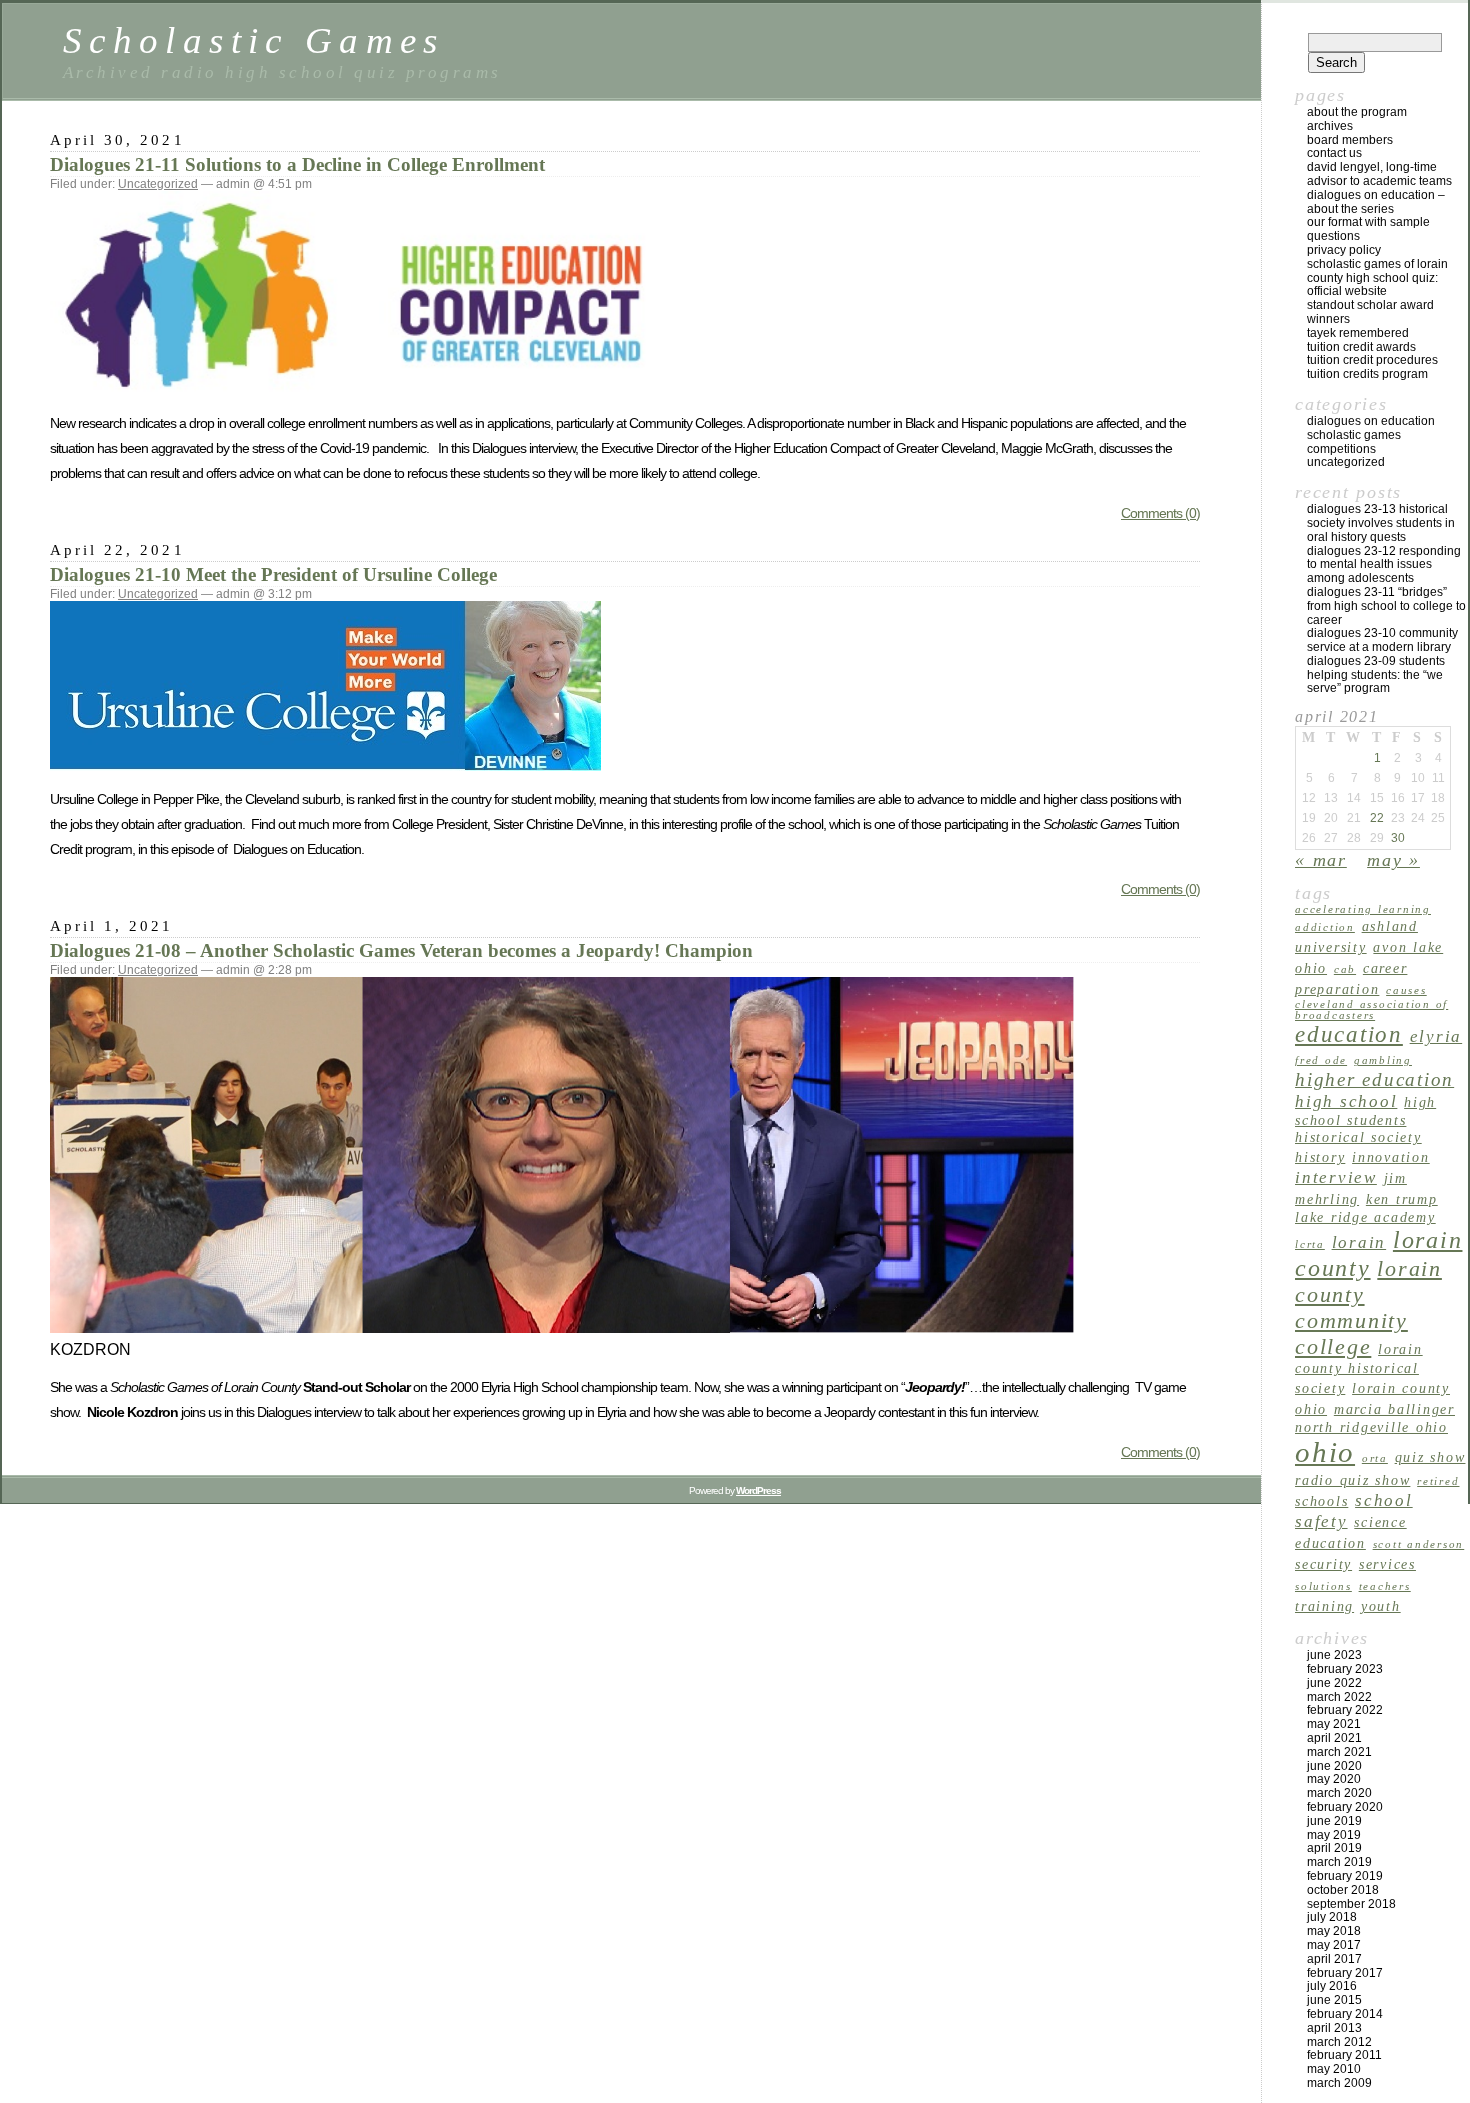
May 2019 (1334, 1835)
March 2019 (1339, 1862)
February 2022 (1345, 1710)
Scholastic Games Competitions (1354, 442)
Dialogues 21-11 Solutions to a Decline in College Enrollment (297, 164)
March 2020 (1339, 1793)
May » (1393, 860)
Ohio (1325, 1452)
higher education (1374, 1079)
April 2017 (1334, 1959)
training (1324, 1606)
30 (1398, 838)
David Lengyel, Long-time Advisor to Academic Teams (1379, 174)
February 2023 (1345, 1669)
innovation (1391, 1157)
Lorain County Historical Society (1359, 1368)
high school (1346, 1101)
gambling (1383, 1060)
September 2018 (1351, 1904)
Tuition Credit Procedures (1372, 360)
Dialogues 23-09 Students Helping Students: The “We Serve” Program (1376, 675)
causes (1406, 990)
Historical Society (1358, 1137)
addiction (1325, 927)
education (1349, 1034)
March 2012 (1339, 2042)
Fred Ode (1321, 1060)
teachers (1385, 1586)
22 (1377, 818)
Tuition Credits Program (1367, 374)
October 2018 (1343, 1890)
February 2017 (1345, 1973)
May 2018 (1334, 1931)
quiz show (1430, 1457)
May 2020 (1334, 1779)
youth (1381, 1606)
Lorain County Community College (1368, 1307)
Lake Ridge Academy (1365, 1217)
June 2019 (1334, 1821)
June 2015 (1334, 2000)
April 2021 (1334, 1738)
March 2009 (1339, 2083)
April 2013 (1334, 2028)
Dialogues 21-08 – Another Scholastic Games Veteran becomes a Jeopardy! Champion (401, 950)
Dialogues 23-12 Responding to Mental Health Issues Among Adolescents (1384, 565)
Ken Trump (1402, 1199)
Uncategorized (158, 184)
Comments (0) (1160, 513)
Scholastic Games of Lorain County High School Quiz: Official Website (1377, 278)
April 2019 (1334, 1848)
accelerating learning (1363, 909)
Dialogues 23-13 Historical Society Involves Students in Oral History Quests (1381, 523)
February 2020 (1345, 1807)
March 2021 (1339, 1752)
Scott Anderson (1419, 1544)
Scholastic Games (254, 40)
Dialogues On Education (1371, 421)
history (1320, 1157)
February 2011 (1344, 2055)
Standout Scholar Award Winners (1370, 312)
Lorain (1359, 1242)
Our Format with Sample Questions (1368, 229)
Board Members (1350, 140)
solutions (1323, 1586)
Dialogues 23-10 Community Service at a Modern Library (1382, 640)
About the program (1357, 112)
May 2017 (1334, 1945)
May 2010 (1334, 2069)
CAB (1345, 969)
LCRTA (1310, 1244)
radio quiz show (1352, 1480)
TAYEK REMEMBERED (1358, 333)
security (1323, 1564)
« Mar (1321, 860)
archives (1330, 126)
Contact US (1334, 153)
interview (1336, 1177)
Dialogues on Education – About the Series (1376, 202)
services (1387, 1564)
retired (1438, 1481)
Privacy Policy (1344, 250)
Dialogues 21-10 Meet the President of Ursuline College (273, 574)
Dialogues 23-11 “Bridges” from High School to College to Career (1386, 606)
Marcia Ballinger (1394, 1409)
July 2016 (1332, 1986)
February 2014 (1345, 2014)
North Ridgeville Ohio (1371, 1427)
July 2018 (1332, 1917)
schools (1321, 1501)
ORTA (1375, 1458)
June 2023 (1334, 1655)
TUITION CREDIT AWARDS (1361, 347)
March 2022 (1339, 1697)
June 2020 (1334, 1766)
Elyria (1436, 1036)
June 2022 (1334, 1683)
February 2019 (1345, 1876)
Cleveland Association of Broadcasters (1371, 1010)
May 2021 (1334, 1724)
